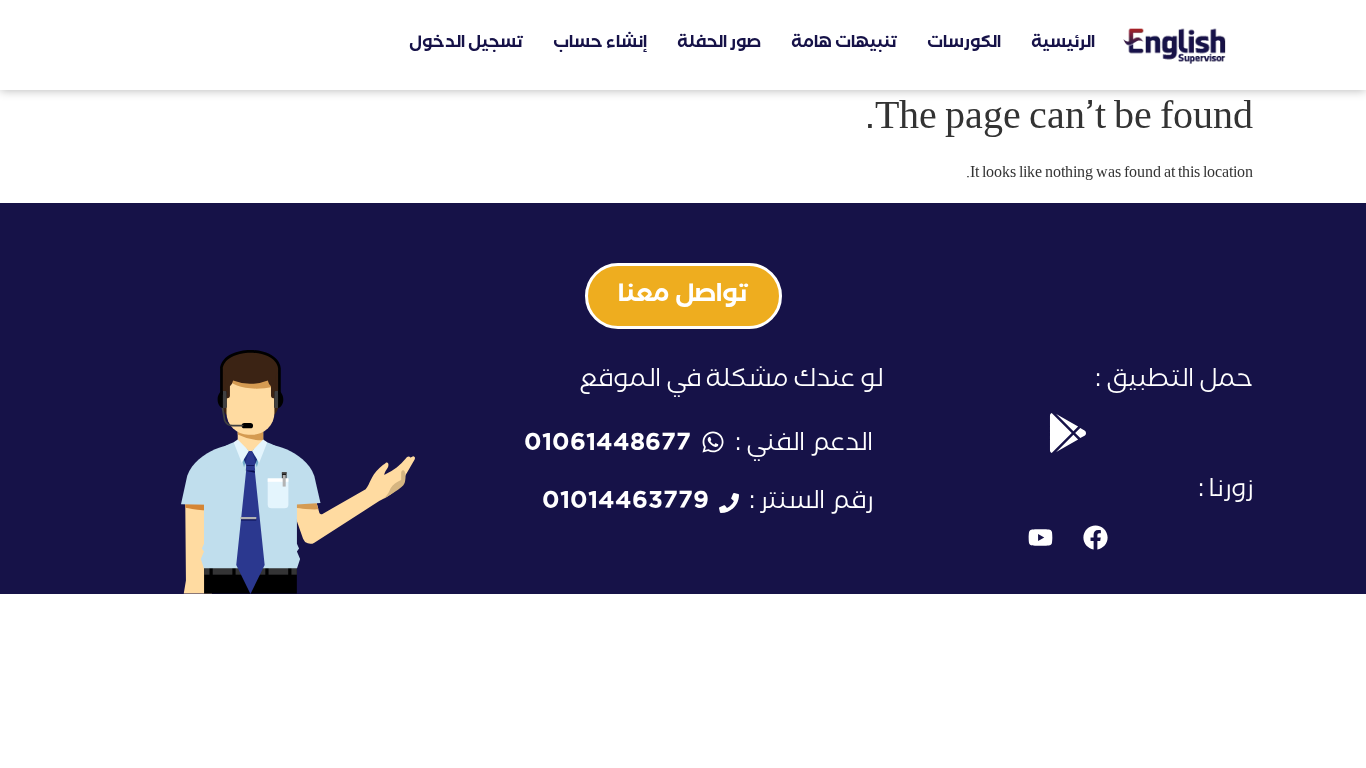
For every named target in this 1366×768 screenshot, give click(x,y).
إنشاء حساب (600, 44)
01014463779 (625, 504)
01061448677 (607, 446)
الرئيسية (1063, 44)
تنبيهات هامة (844, 44)
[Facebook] (1095, 538)
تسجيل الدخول (466, 44)
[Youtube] (1040, 538)
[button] (683, 296)
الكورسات (964, 44)
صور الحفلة (719, 44)
